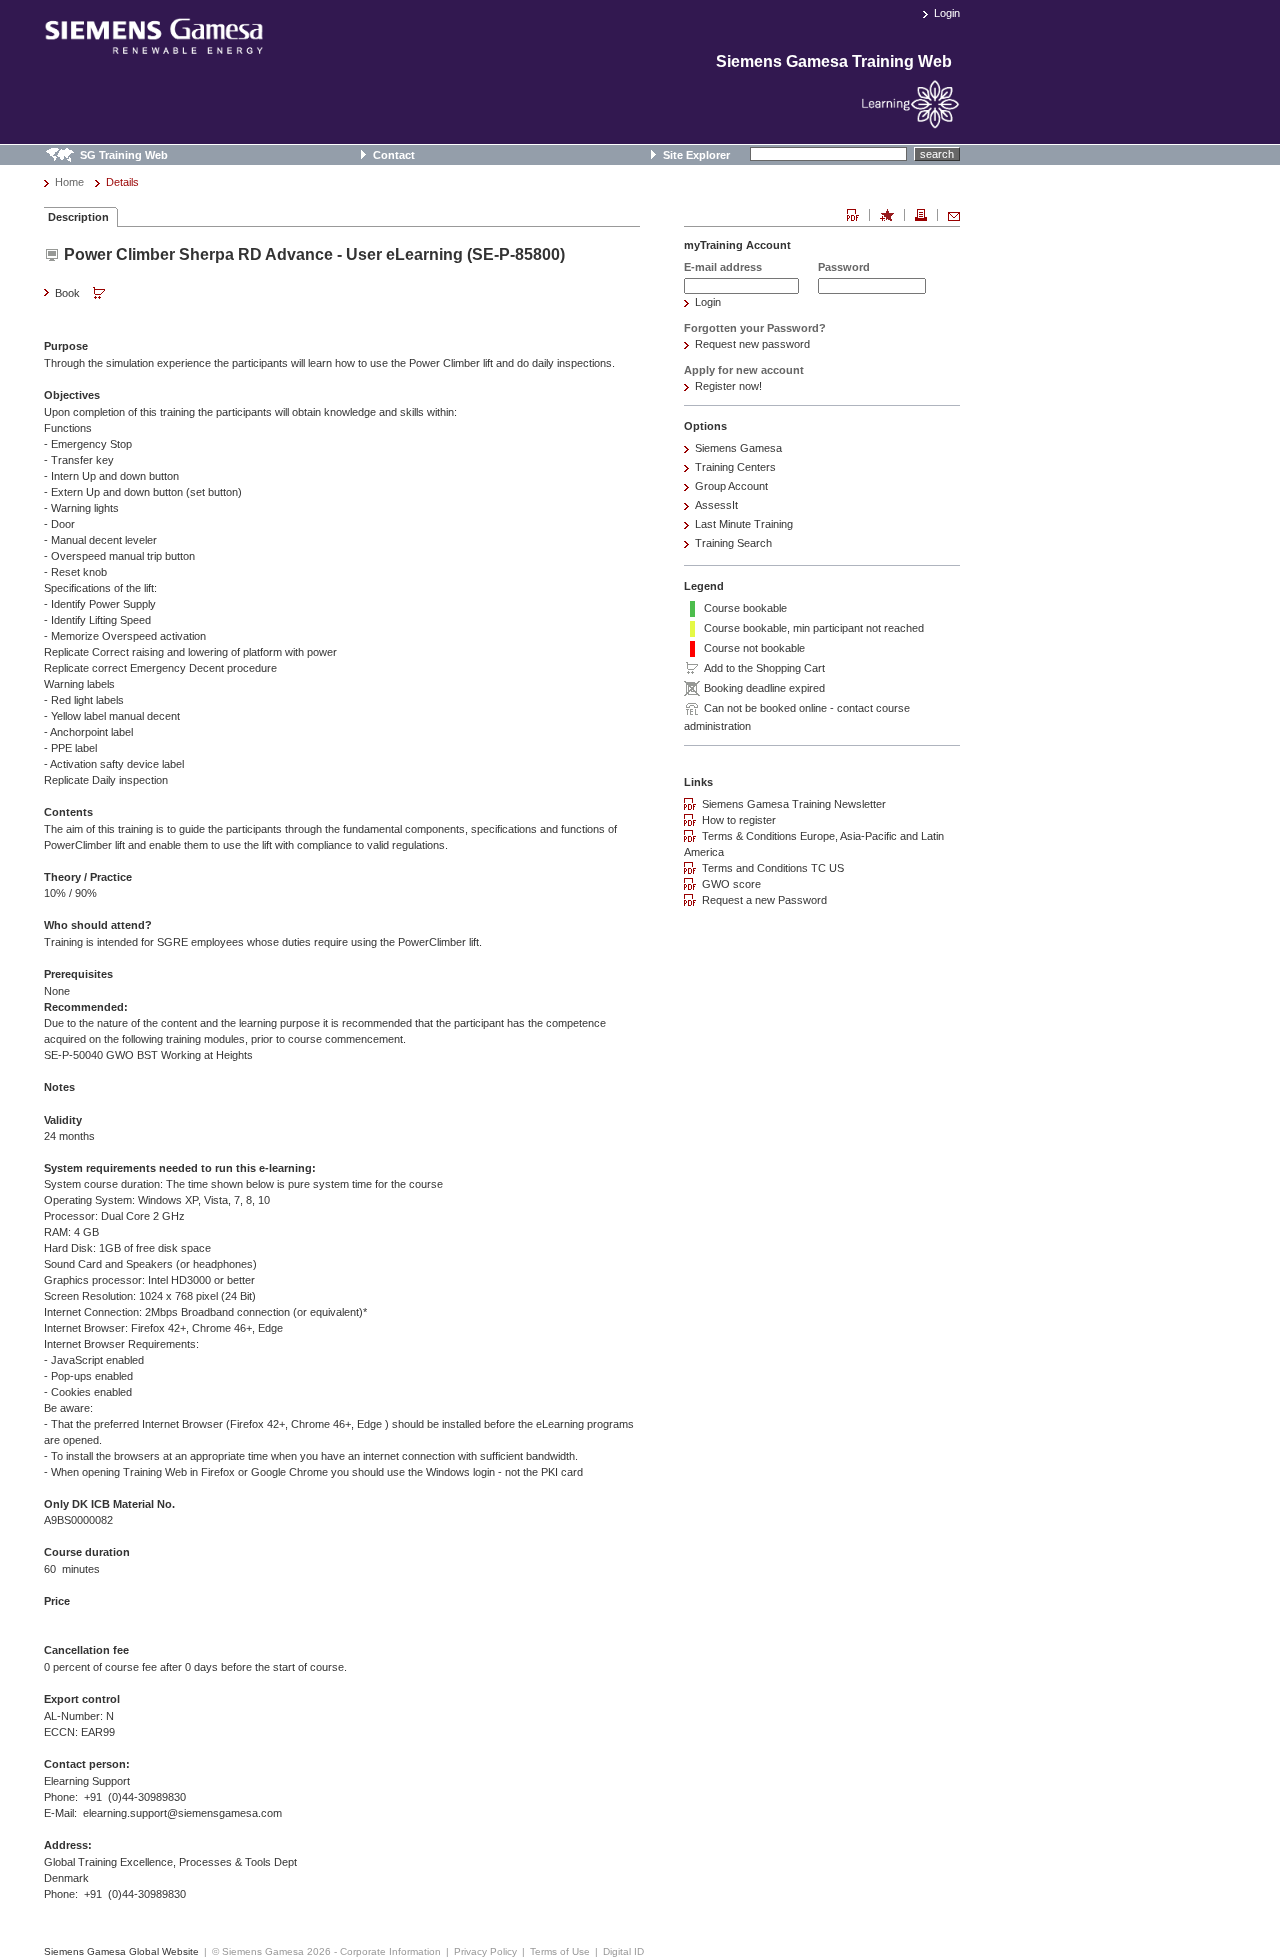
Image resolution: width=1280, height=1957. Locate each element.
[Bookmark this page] (887, 215)
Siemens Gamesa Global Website (121, 1951)
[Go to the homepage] (154, 46)
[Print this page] (921, 215)
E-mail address (723, 267)
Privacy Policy (485, 1951)
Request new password (752, 344)
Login (947, 13)
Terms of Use (560, 1951)
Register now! (728, 386)
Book (69, 293)
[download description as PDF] (853, 215)
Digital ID (623, 1951)
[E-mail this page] (954, 215)
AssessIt (716, 505)
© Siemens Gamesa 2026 (271, 1951)
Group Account (731, 486)
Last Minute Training (744, 524)
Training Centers (735, 467)
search (937, 154)
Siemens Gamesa (738, 448)
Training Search (733, 543)
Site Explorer (696, 155)
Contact (394, 155)
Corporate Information (390, 1951)
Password (844, 267)
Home (69, 182)
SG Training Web (124, 155)
